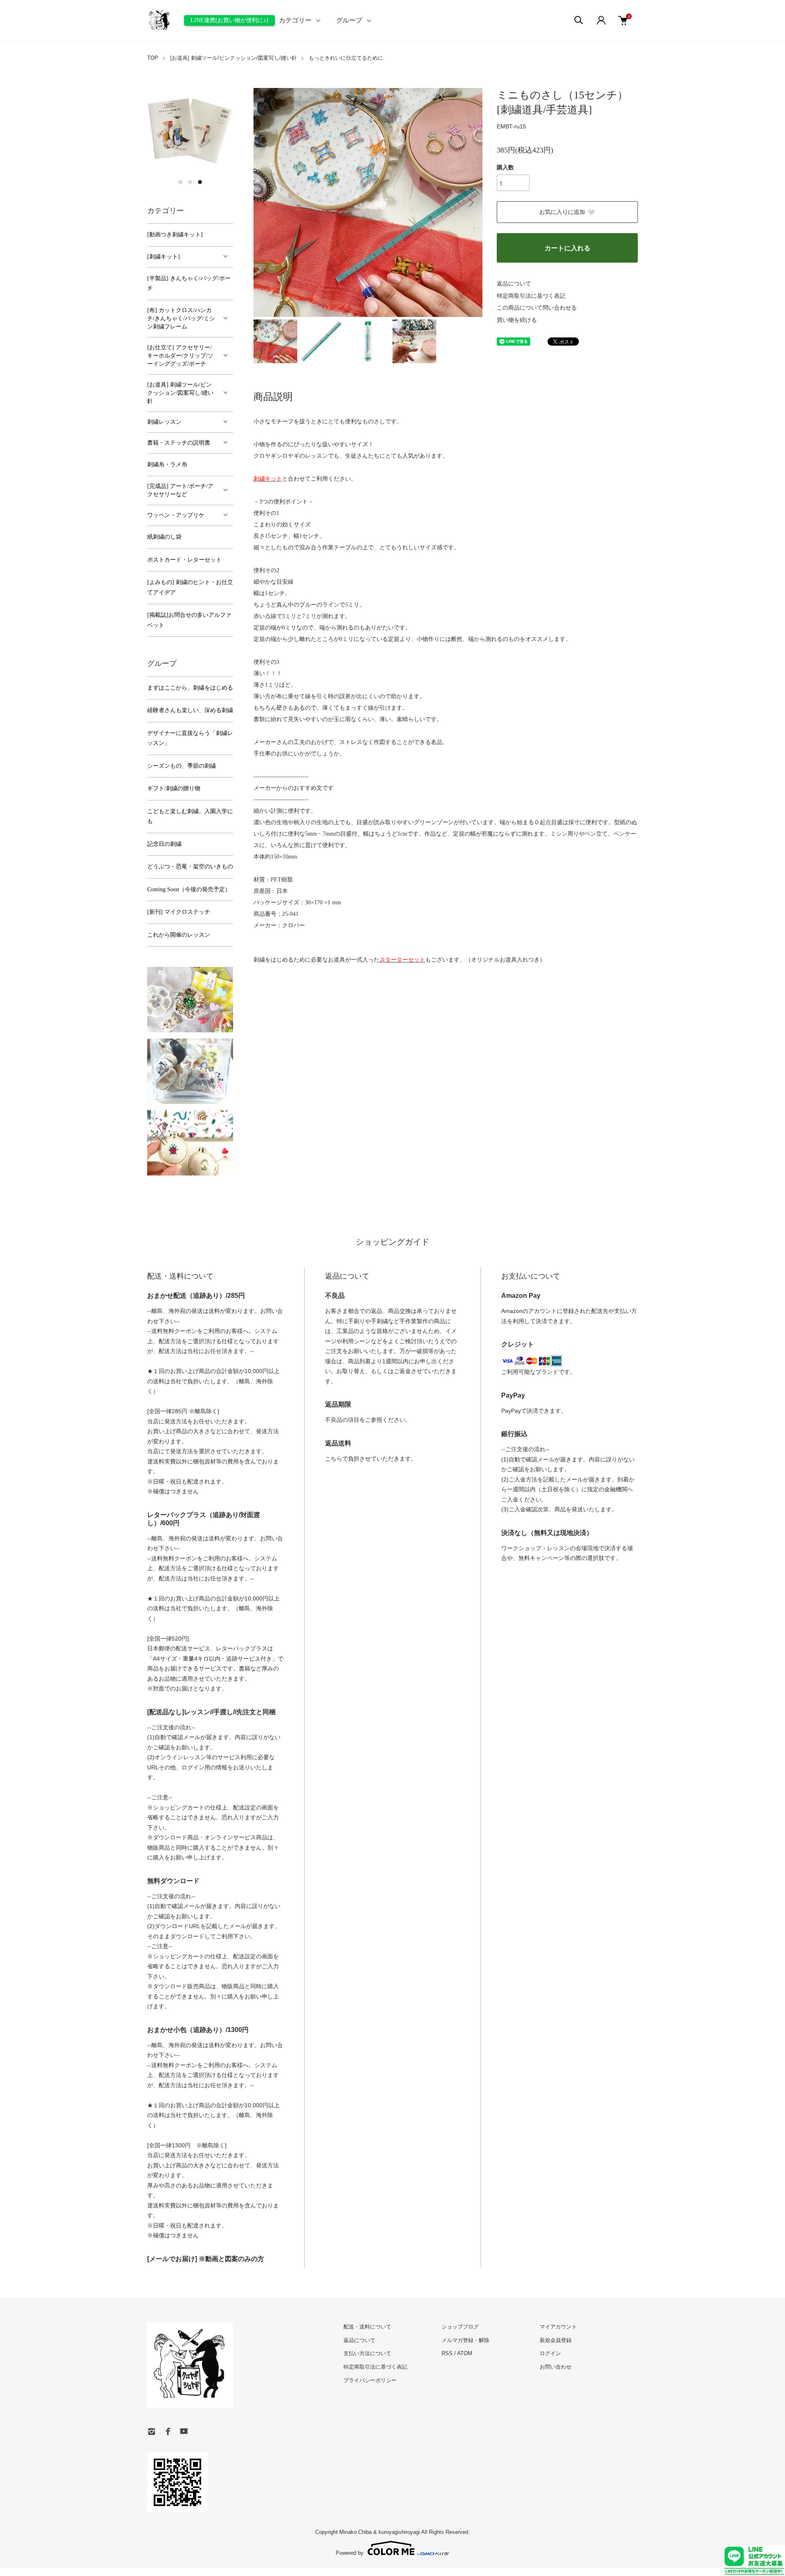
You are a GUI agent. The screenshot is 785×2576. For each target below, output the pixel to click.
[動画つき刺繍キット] (175, 235)
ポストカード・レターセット (184, 560)
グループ (349, 20)
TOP (153, 58)
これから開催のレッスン (179, 935)
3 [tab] (200, 182)
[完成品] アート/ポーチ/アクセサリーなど (180, 490)
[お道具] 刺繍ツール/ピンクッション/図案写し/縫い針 (233, 58)
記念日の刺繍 (164, 844)
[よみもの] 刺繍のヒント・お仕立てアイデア (190, 587)
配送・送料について (367, 2327)
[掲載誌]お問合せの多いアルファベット (189, 620)
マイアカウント (558, 2327)
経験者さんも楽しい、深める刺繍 (190, 710)
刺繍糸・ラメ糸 (167, 464)
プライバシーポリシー (370, 2380)
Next (470, 202)
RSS (447, 2353)
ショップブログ (460, 2327)
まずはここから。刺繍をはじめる (190, 688)
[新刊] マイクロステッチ (179, 912)
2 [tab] (190, 182)
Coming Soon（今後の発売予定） (189, 889)
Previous (266, 202)
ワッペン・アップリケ (176, 515)
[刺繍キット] (164, 257)
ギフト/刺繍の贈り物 (174, 788)
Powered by (350, 2553)
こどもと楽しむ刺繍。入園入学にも (190, 816)
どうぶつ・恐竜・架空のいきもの (190, 867)
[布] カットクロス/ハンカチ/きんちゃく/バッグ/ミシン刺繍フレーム (181, 318)
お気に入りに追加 (562, 212)
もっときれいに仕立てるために (346, 58)
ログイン (550, 2353)
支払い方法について (367, 2353)
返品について (514, 284)
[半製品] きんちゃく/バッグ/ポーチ (189, 283)
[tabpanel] (190, 131)
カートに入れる (567, 248)
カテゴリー (295, 20)
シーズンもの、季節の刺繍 (182, 766)
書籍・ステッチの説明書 (179, 443)
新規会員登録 (556, 2340)
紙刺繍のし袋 (164, 537)
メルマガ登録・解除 (465, 2340)
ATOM (465, 2353)
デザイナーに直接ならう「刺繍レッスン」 (190, 738)
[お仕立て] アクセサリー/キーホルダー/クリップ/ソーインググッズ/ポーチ (180, 356)
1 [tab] (180, 182)
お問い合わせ (556, 2367)
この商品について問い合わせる (537, 308)
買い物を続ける (517, 320)
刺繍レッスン (164, 422)
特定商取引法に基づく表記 (531, 296)
